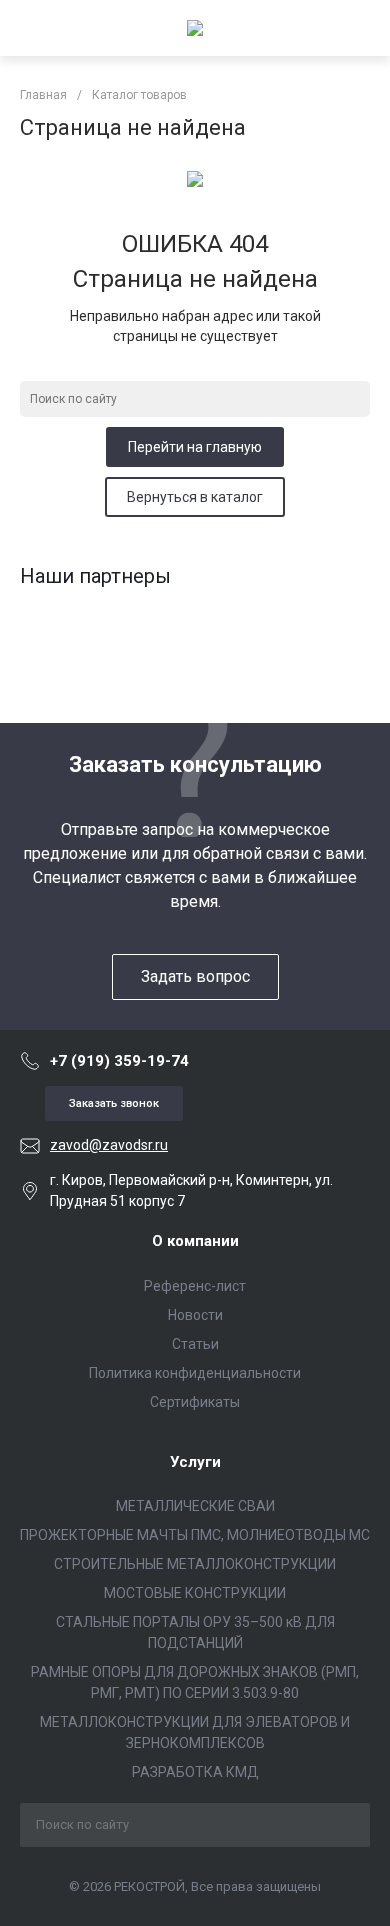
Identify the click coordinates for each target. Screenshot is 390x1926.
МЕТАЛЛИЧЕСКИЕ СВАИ (195, 1506)
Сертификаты (195, 1402)
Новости (195, 1315)
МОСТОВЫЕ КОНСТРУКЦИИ (195, 1593)
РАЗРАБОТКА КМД (195, 1772)
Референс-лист (195, 1286)
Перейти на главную (195, 447)
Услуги (195, 1462)
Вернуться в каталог (195, 497)
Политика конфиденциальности (195, 1373)
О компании (195, 1241)
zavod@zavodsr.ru (109, 1145)
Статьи (195, 1344)
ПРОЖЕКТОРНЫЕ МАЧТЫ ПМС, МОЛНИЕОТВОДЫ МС (195, 1535)
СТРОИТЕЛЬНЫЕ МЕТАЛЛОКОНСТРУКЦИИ (195, 1564)
